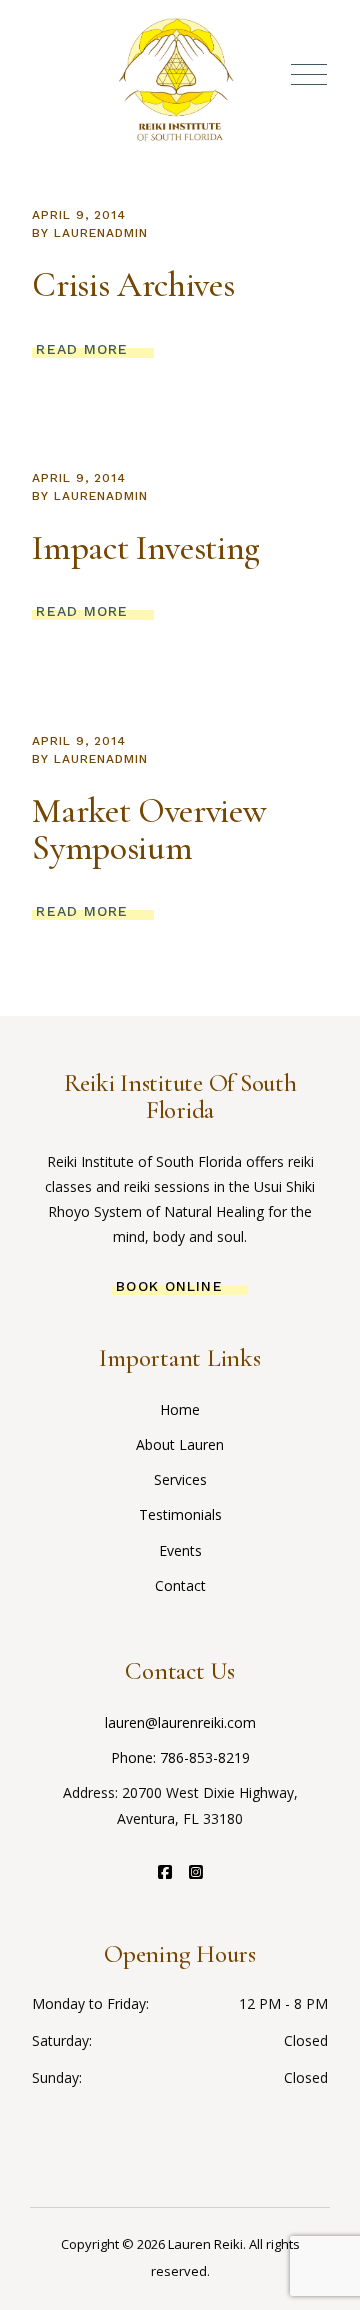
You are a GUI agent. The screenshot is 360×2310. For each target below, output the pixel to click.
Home (180, 1409)
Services (180, 1479)
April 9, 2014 (78, 215)
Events (180, 1550)
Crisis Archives (133, 285)
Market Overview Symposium (149, 829)
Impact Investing (145, 548)
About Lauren (180, 1444)
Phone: (135, 1757)
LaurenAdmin (101, 233)
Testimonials (180, 1514)
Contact (180, 1585)
